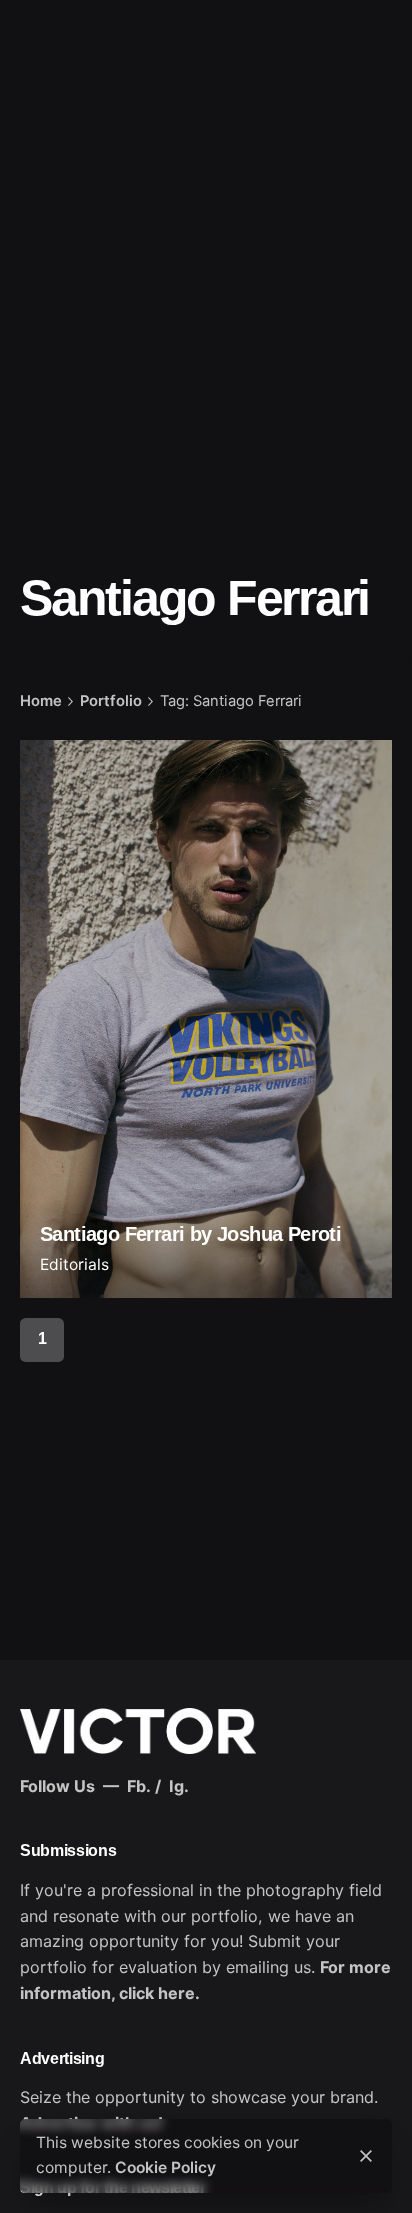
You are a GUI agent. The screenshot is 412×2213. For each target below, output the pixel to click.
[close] (366, 2156)
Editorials (74, 1264)
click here (157, 1993)
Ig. (179, 1786)
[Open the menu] (48, 133)
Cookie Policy (165, 2167)
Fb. (139, 1786)
